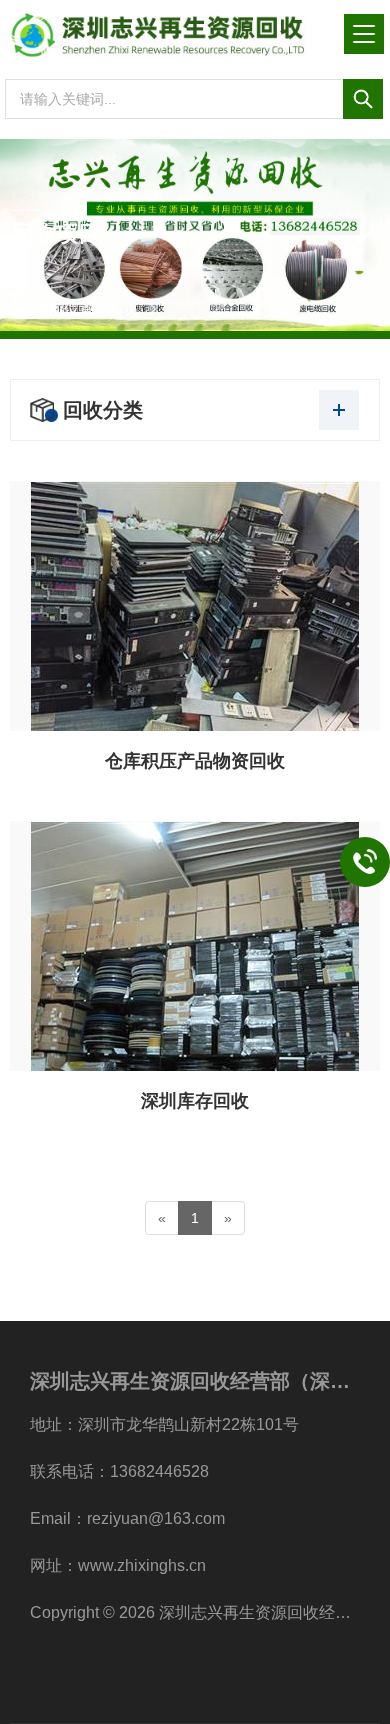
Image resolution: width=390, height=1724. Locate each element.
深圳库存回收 (195, 1101)
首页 (124, 308)
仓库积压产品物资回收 (195, 761)
